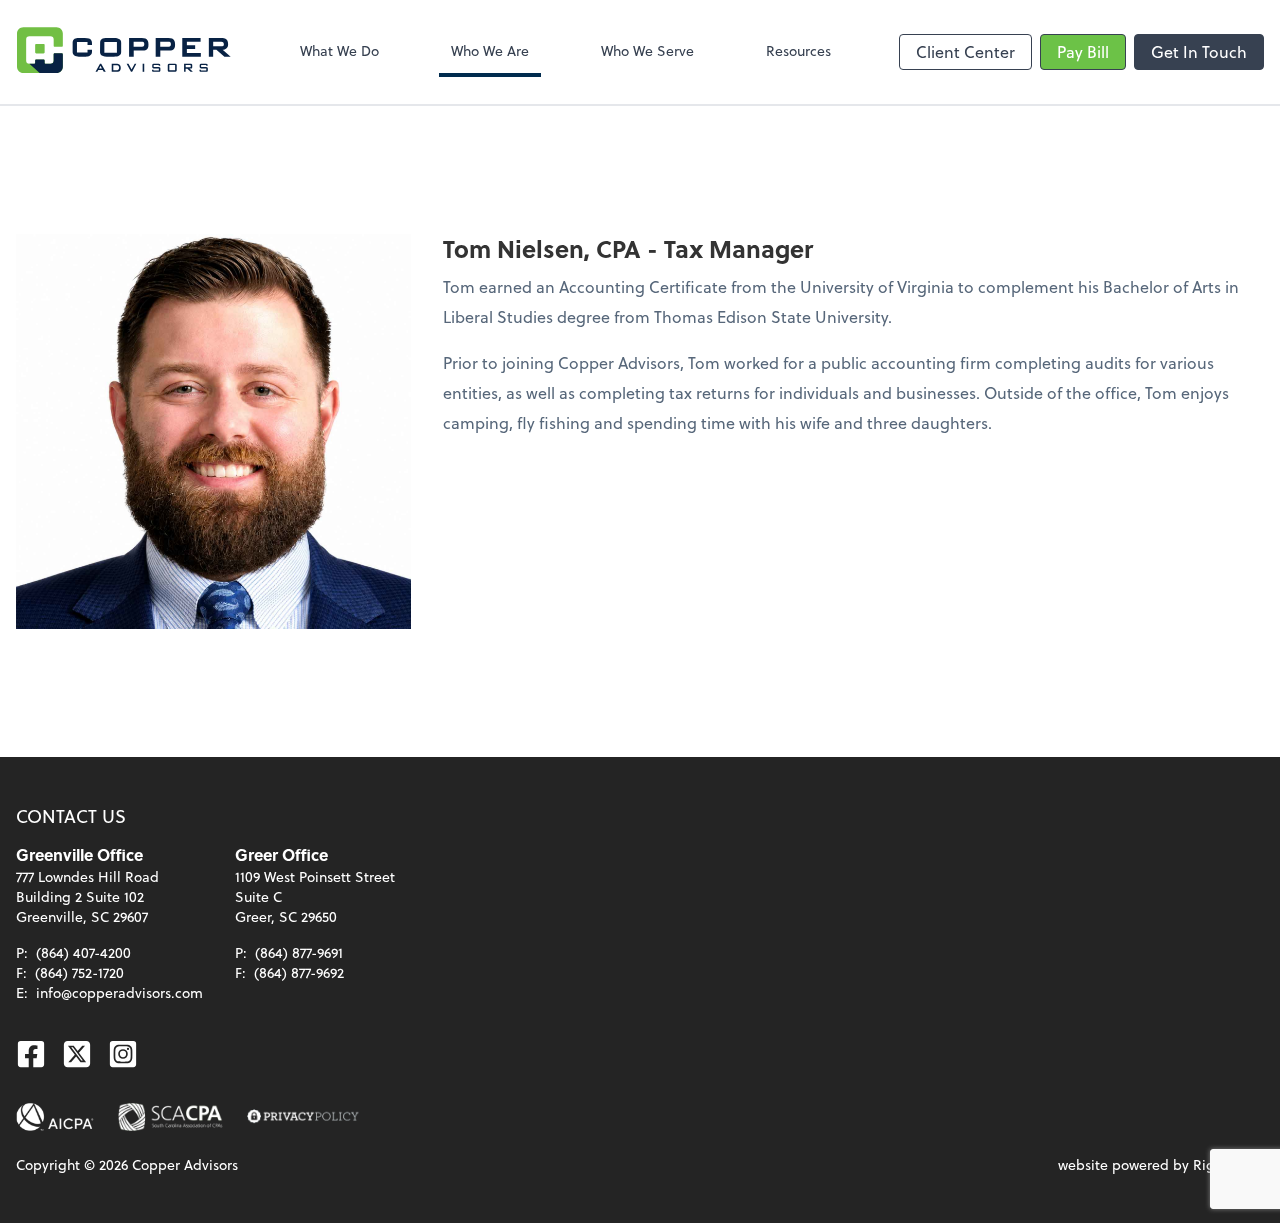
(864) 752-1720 (79, 972)
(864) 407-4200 (83, 952)
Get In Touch (1199, 51)
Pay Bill (1083, 51)
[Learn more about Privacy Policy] (303, 1117)
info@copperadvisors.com (119, 992)
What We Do (339, 50)
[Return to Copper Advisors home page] (124, 52)
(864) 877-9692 (299, 972)
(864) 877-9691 (299, 952)
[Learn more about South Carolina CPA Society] (170, 1117)
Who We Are (490, 50)
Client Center (965, 51)
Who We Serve (647, 50)
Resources (798, 50)
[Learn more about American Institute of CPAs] (55, 1117)
